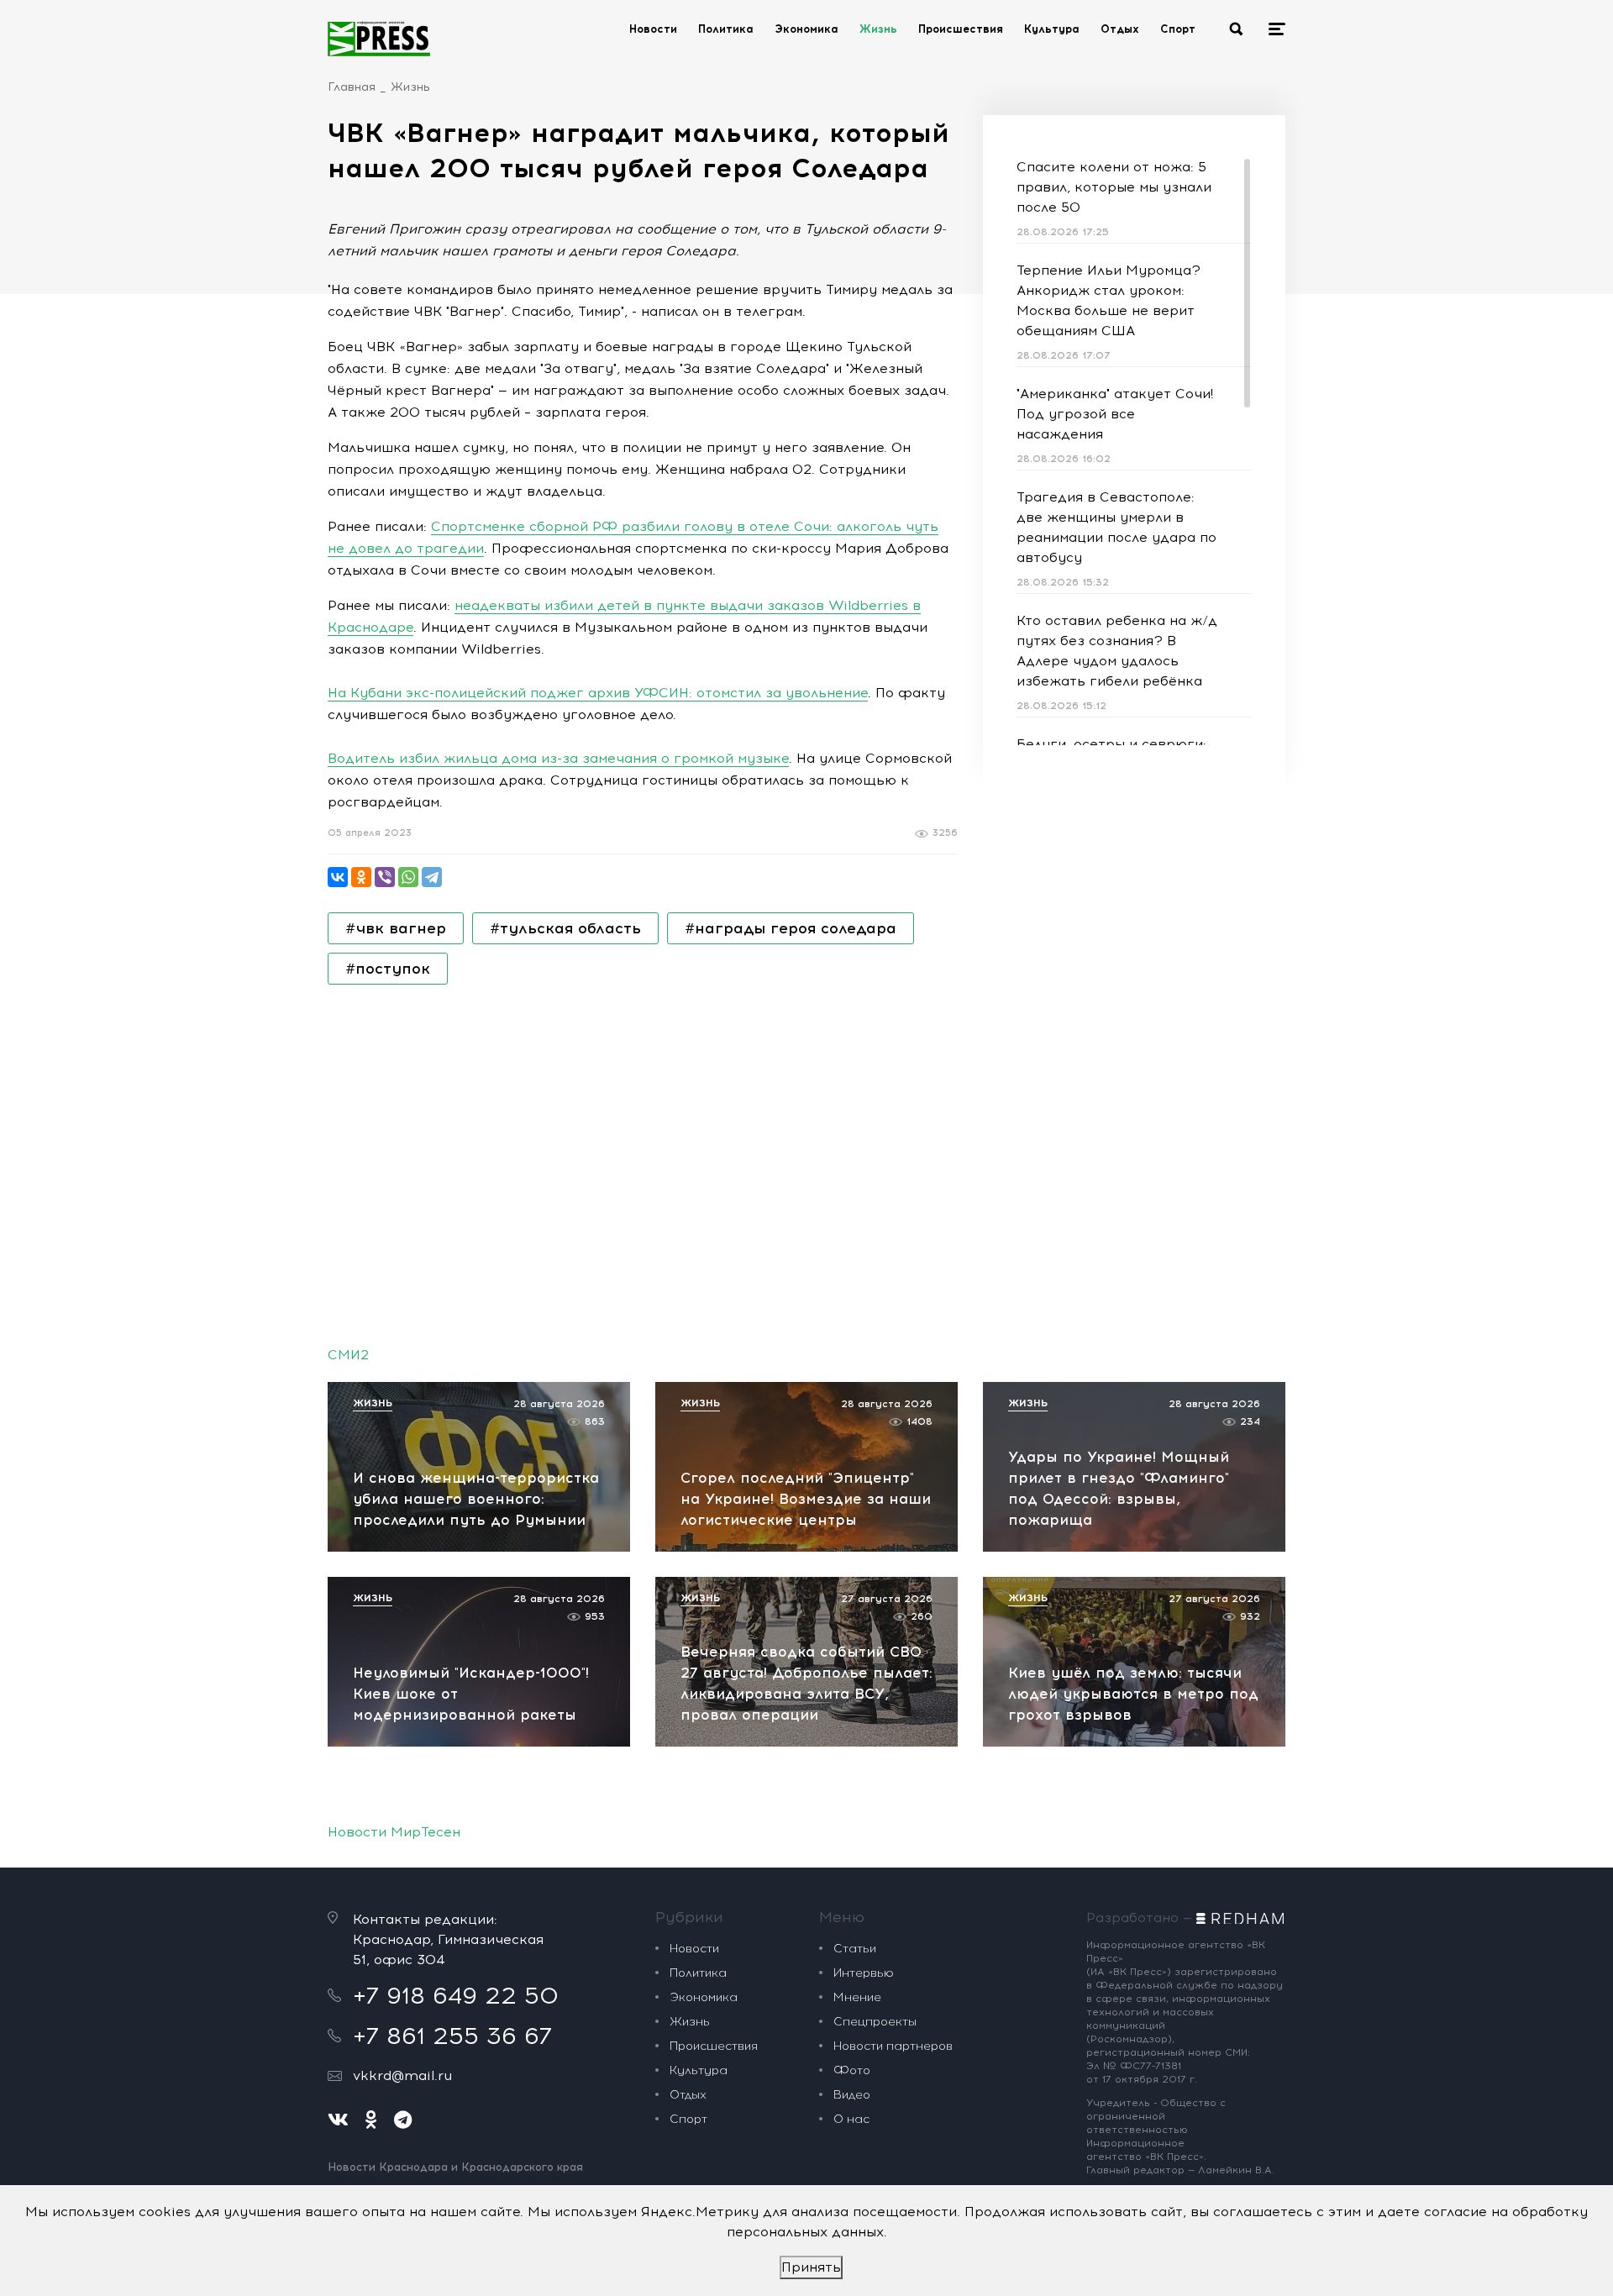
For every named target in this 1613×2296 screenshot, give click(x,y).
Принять (811, 2267)
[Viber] (385, 877)
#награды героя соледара (791, 928)
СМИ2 (348, 1355)
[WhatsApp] (408, 877)
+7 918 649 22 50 (456, 1995)
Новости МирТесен (394, 1832)
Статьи (855, 1949)
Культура (1052, 29)
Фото (852, 2070)
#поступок (388, 969)
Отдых (1120, 29)
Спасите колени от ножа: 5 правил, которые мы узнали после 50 (1114, 187)
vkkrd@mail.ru (402, 2075)
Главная (352, 87)
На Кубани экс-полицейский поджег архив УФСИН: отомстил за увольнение (598, 693)
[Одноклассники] (361, 877)
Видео (852, 2095)
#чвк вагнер (396, 928)
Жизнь (878, 29)
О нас (851, 2119)
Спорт (1178, 29)
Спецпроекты (875, 2022)
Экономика (806, 29)
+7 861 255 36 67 (452, 2036)
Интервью (864, 1973)
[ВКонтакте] (338, 877)
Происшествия (961, 29)
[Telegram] (432, 877)
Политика (726, 29)
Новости (653, 29)
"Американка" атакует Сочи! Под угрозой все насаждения (1115, 414)
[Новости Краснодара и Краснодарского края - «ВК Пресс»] (379, 39)
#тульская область (565, 928)
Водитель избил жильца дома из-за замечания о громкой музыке (558, 758)
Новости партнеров (893, 2046)
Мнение (857, 1997)
